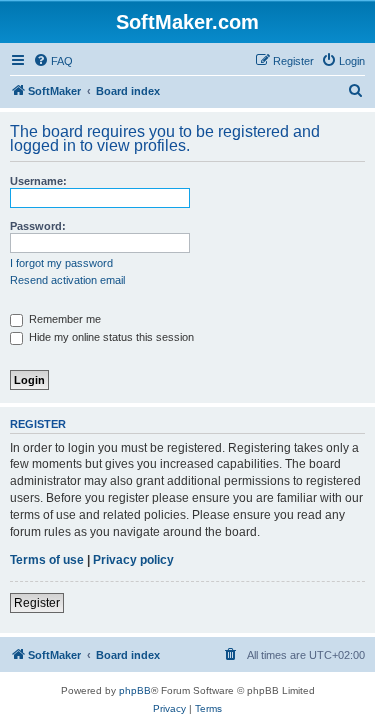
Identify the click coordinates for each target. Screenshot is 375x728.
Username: (38, 181)
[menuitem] (53, 61)
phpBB (135, 690)
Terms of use (47, 560)
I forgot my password (61, 263)
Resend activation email (67, 280)
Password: (38, 226)
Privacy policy (133, 560)
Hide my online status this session (110, 337)
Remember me (63, 319)
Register (37, 603)
